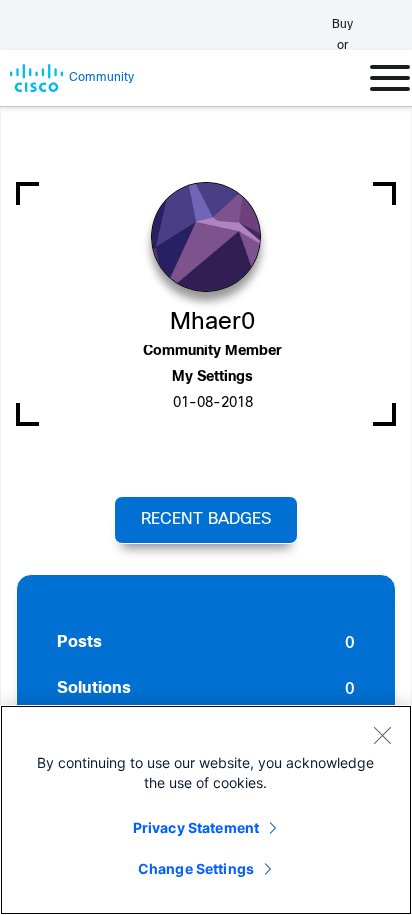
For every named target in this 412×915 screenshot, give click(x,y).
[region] (206, 810)
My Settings (212, 377)
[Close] (382, 735)
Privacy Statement (196, 827)
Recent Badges (206, 519)
